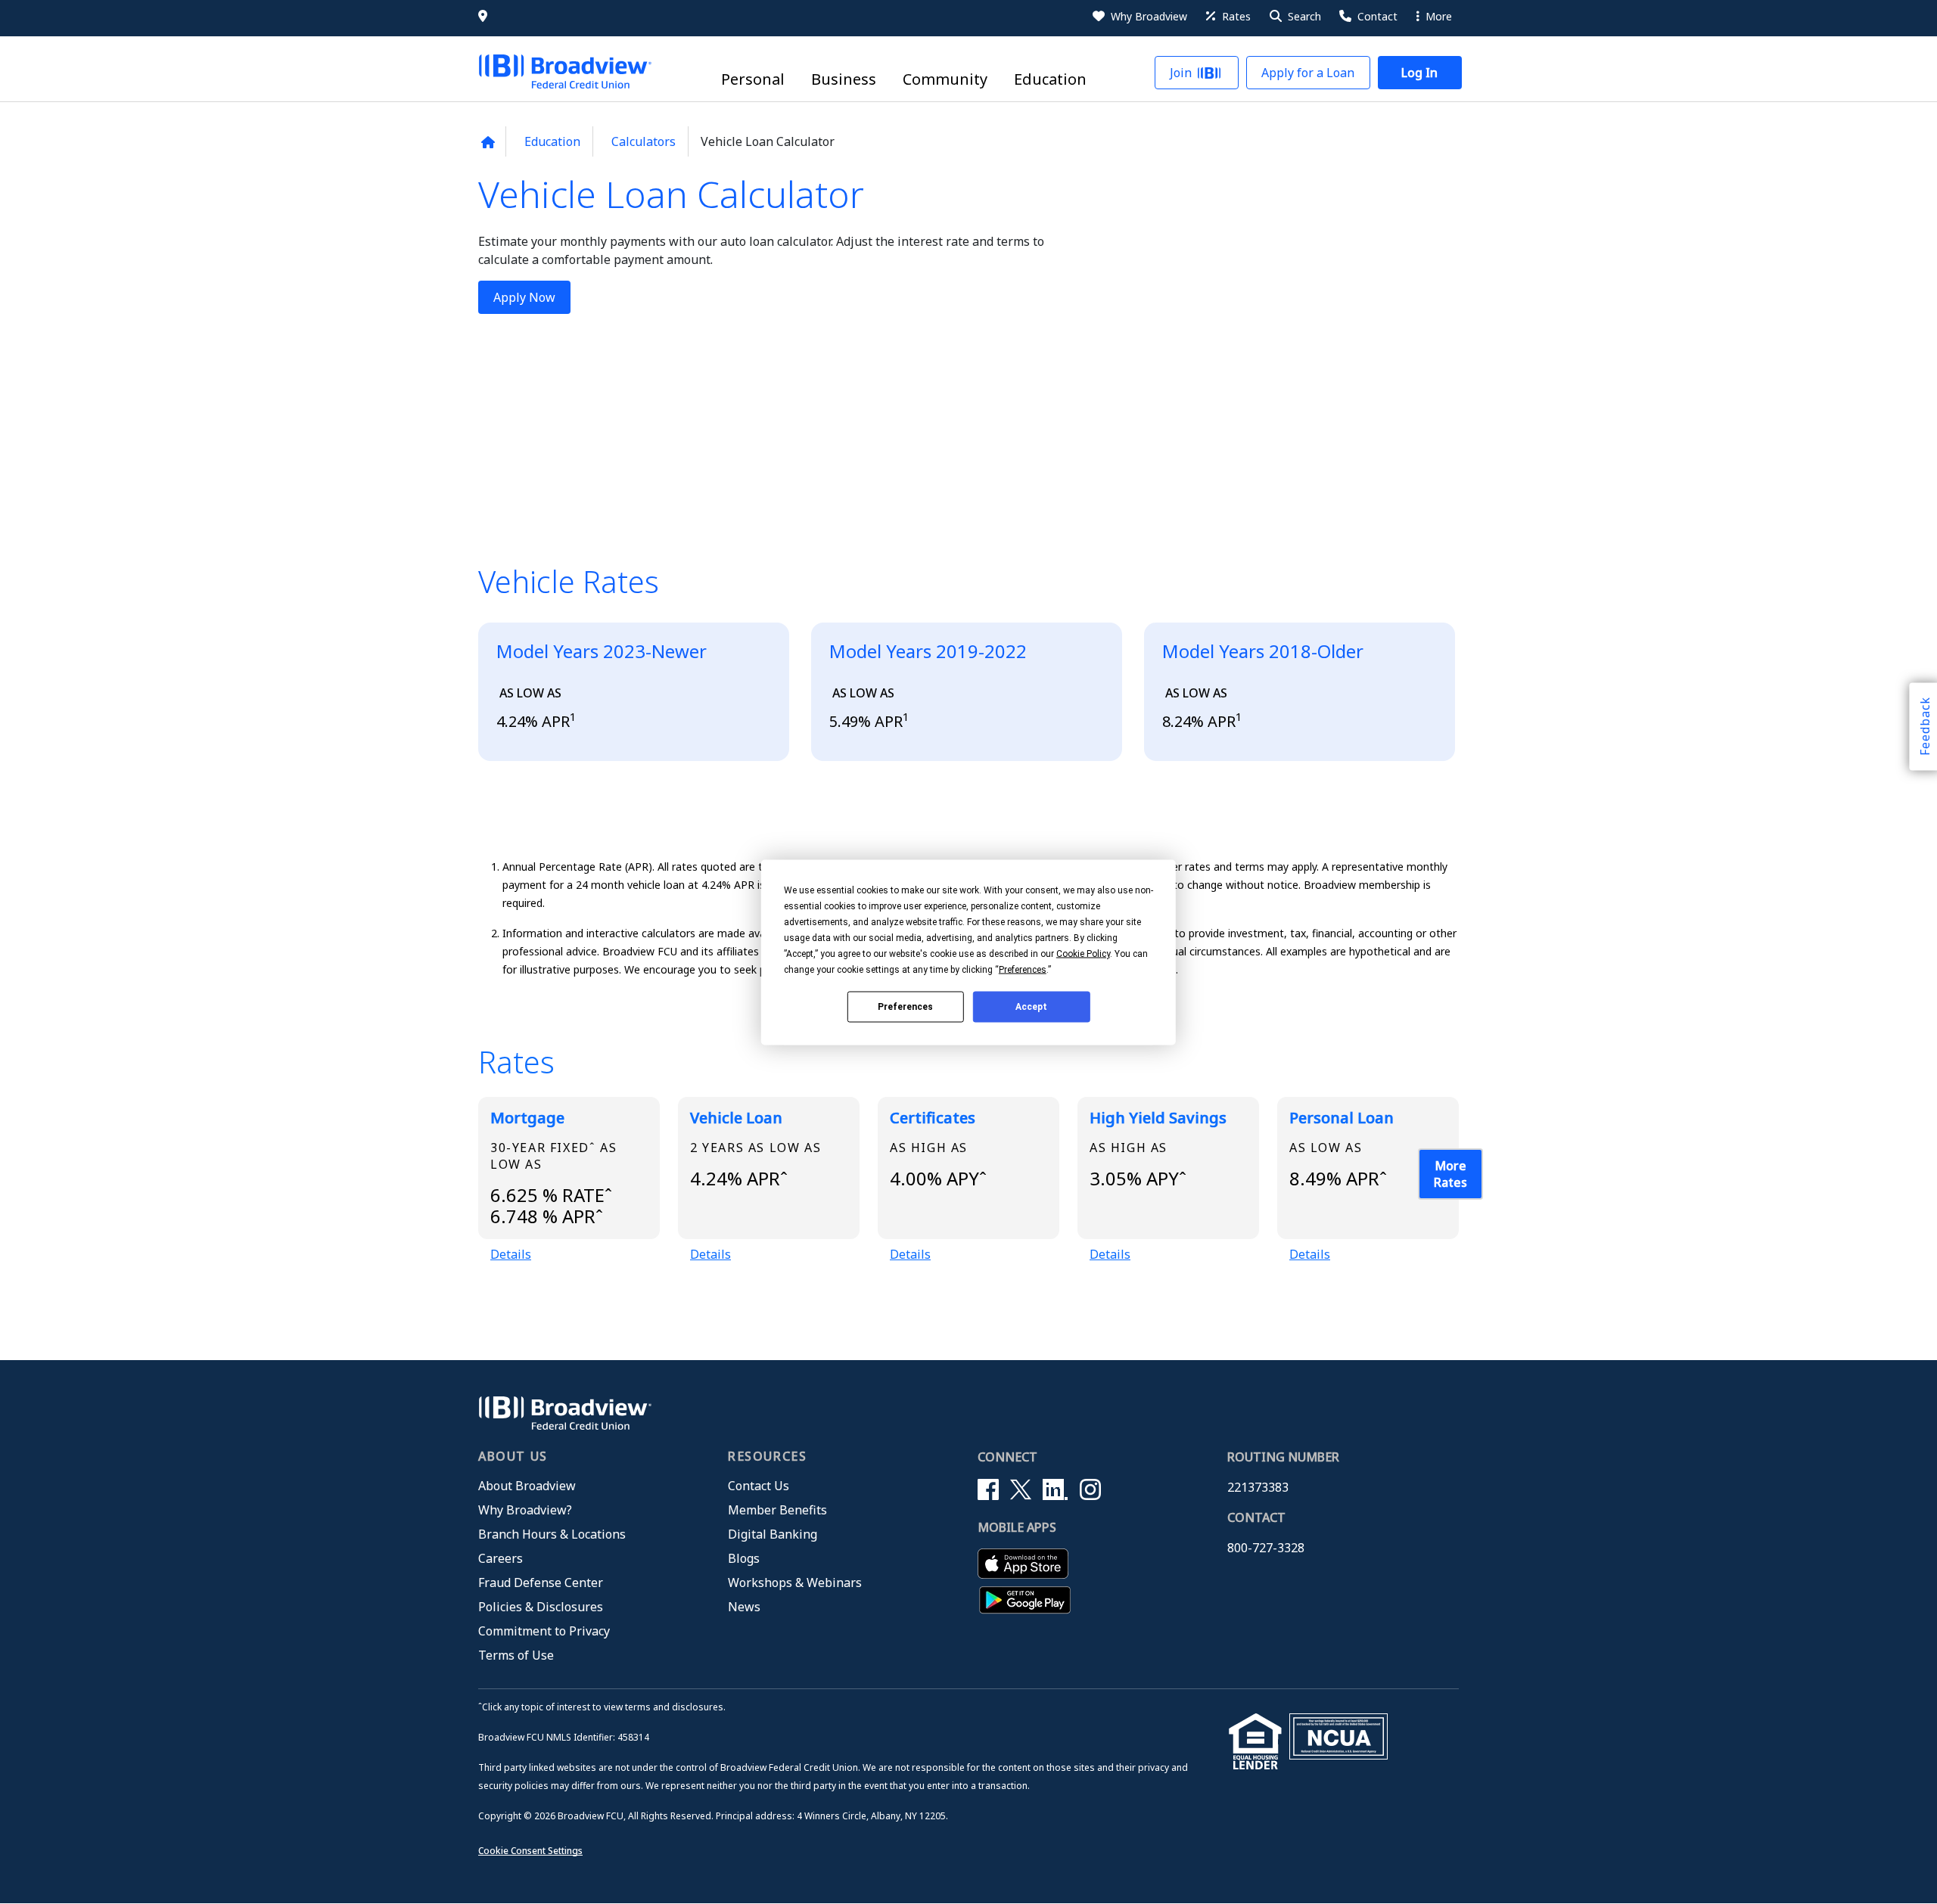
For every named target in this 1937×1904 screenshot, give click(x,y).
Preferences (905, 1007)
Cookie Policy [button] (1083, 953)
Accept (1031, 1007)
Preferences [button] (1023, 969)
